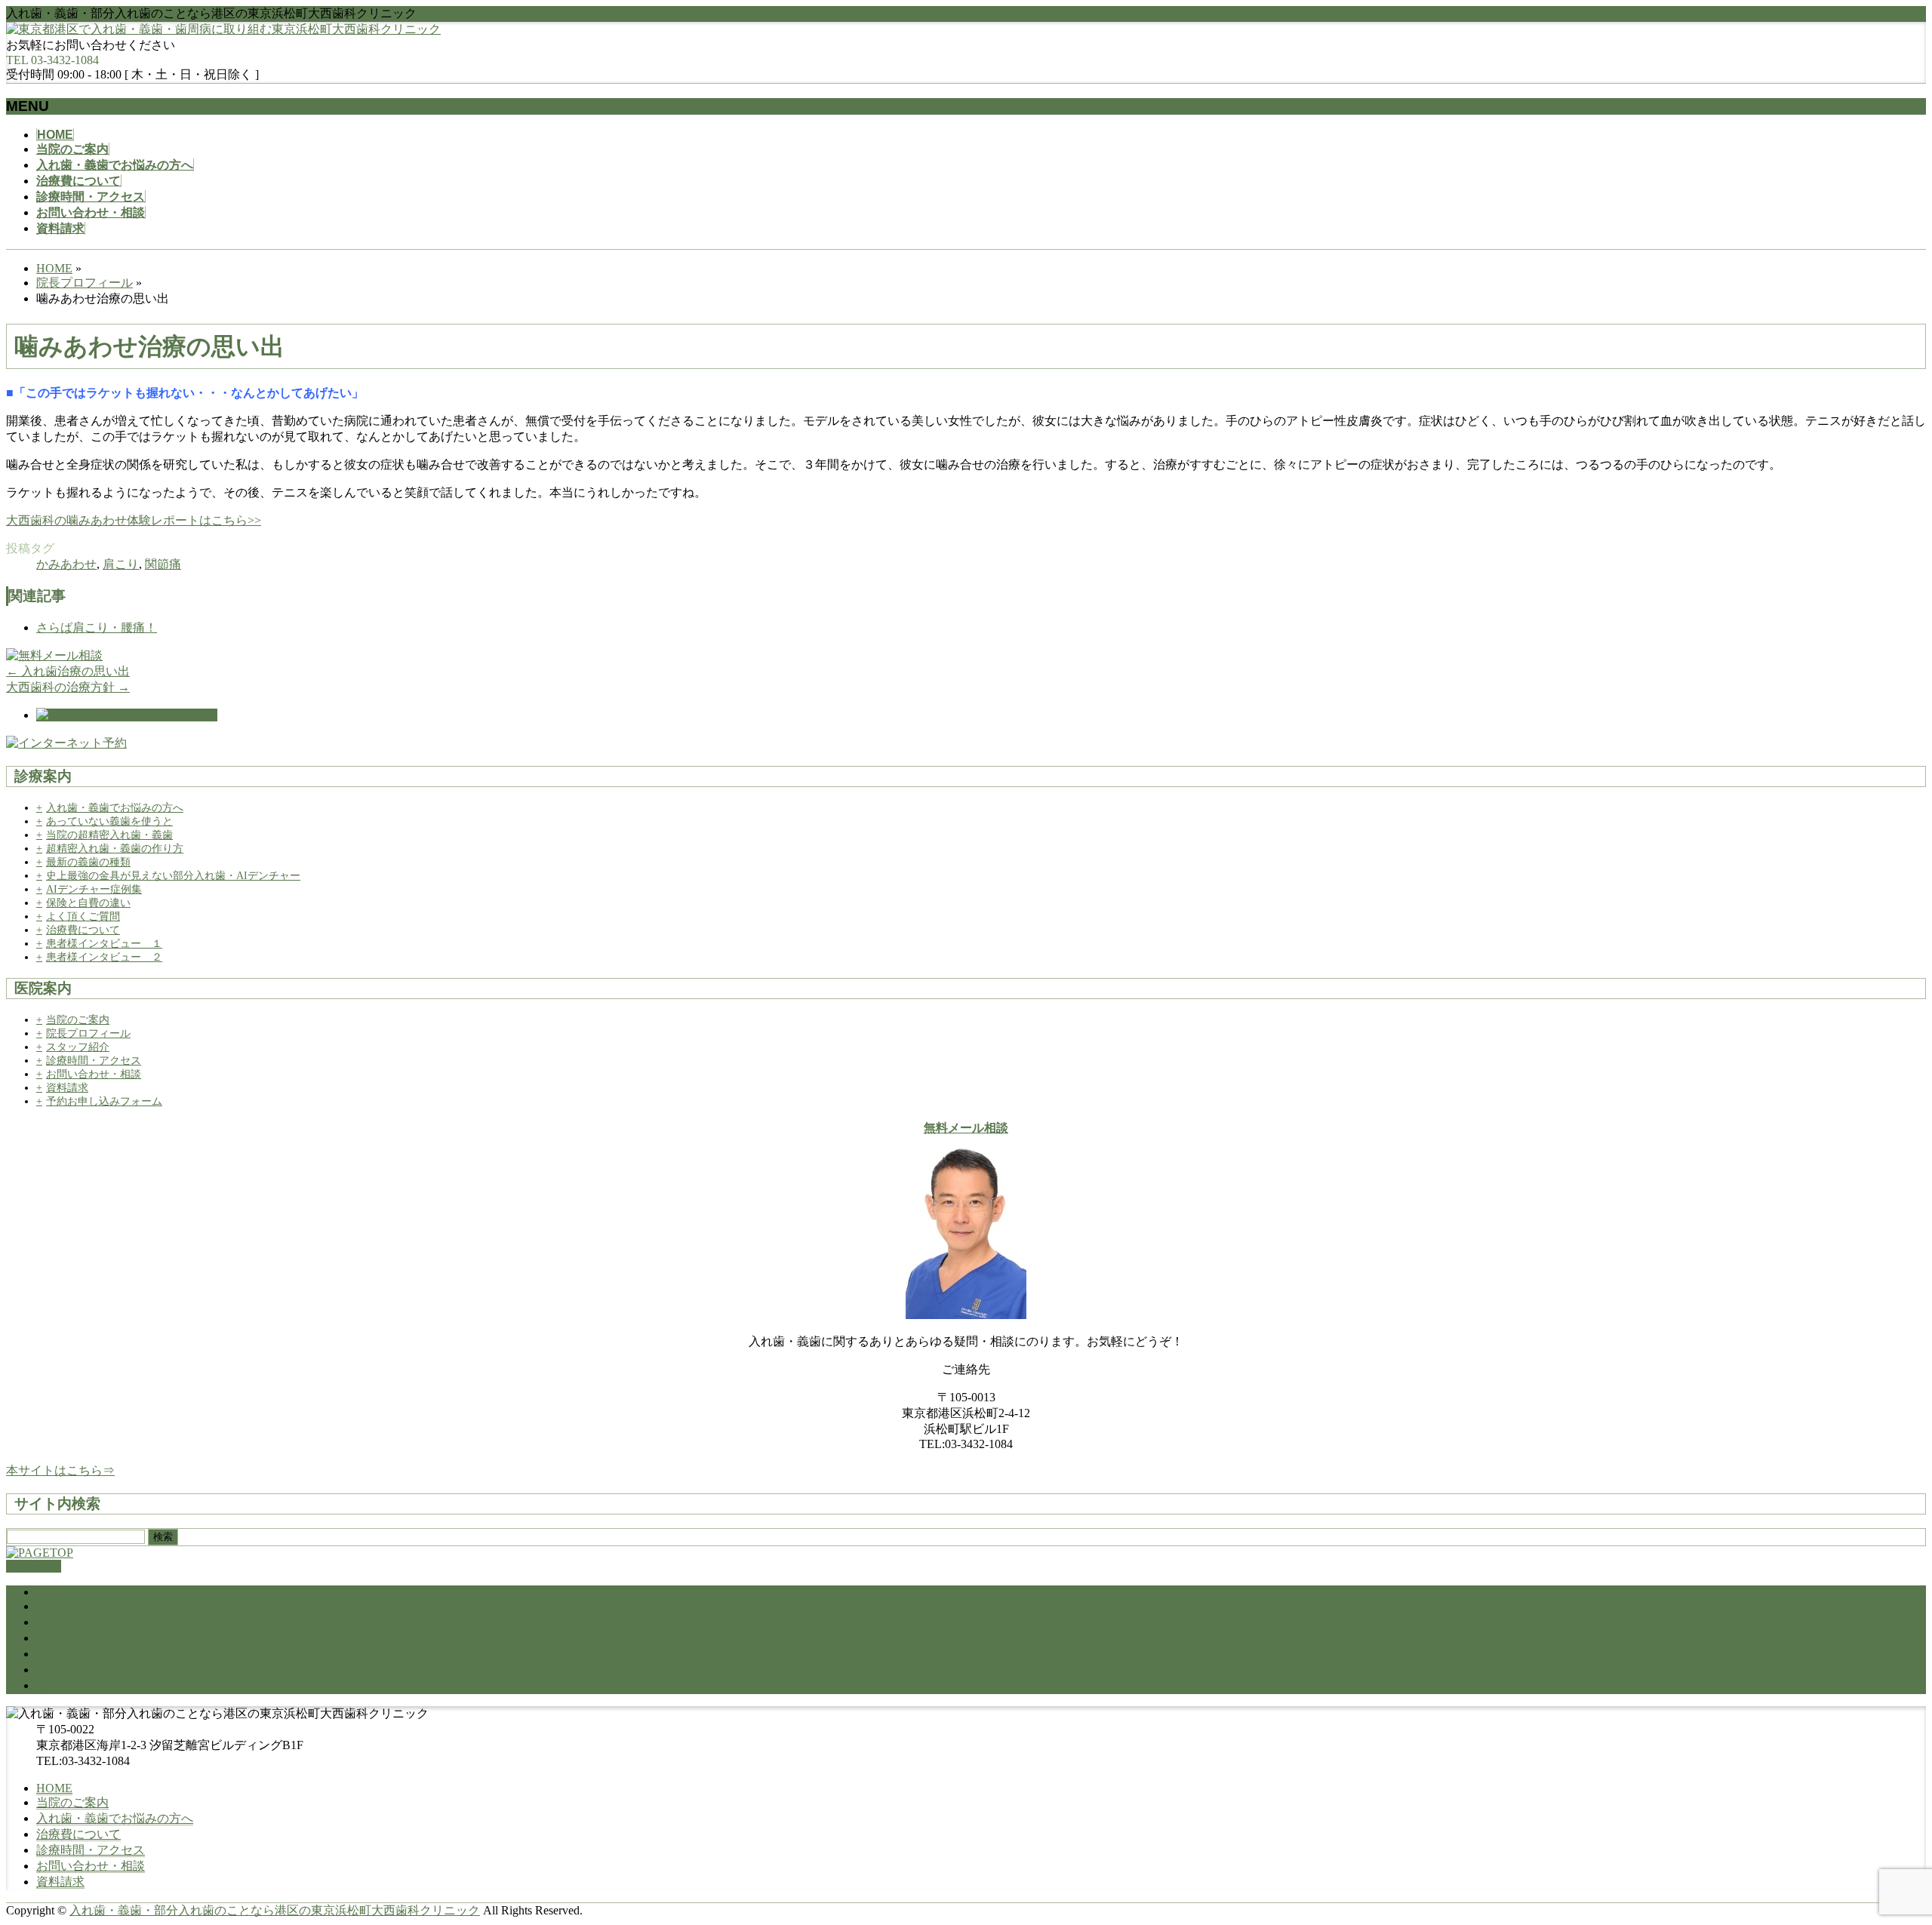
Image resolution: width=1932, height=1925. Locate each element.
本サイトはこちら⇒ (60, 1470)
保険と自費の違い (88, 903)
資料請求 (67, 1088)
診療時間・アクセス (94, 1061)
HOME (54, 1592)
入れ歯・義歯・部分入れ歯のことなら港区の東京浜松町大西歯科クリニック (275, 1910)
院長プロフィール (88, 1033)
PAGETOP (34, 1566)
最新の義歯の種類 (88, 862)
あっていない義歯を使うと (109, 821)
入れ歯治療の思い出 (68, 671)
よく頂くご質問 (83, 916)
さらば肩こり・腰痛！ (97, 627)
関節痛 (163, 564)
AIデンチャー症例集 (94, 889)
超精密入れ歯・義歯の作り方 (115, 849)
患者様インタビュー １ (104, 944)
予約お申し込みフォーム (104, 1101)
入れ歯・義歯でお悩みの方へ (115, 808)
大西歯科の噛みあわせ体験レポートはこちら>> (134, 520)
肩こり (121, 564)
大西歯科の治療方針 (68, 687)
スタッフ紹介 (78, 1047)
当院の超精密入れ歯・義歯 (109, 835)
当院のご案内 (78, 1020)
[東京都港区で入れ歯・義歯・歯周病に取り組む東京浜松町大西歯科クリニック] (223, 29)
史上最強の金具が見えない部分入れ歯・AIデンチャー (173, 876)
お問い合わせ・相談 (94, 1074)
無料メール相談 (966, 1128)
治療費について (83, 930)
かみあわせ (66, 564)
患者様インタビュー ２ (104, 957)
